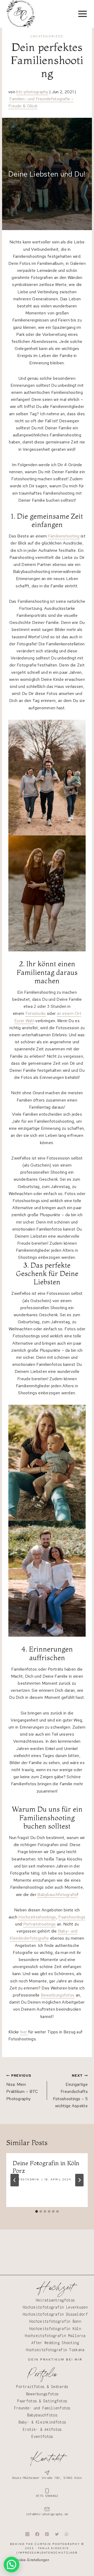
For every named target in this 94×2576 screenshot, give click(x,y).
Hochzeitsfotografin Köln (55, 2328)
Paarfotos (27, 2401)
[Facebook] (37, 2534)
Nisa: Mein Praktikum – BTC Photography (22, 2087)
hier (24, 2032)
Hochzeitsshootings (37, 1917)
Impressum (29, 2552)
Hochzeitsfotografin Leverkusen (55, 2307)
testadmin (29, 2179)
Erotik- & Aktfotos (42, 2429)
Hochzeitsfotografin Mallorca (55, 2336)
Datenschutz (55, 2552)
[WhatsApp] (67, 2534)
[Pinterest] (47, 2534)
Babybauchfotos (42, 2415)
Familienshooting (64, 536)
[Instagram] (27, 2534)
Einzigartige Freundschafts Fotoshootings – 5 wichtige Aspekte (70, 2091)
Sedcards (60, 2387)
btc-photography (32, 92)
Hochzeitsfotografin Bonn (55, 2321)
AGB (74, 2552)
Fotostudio (36, 1013)
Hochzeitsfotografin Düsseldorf (55, 2314)
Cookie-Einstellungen (32, 2560)
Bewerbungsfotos (58, 1995)
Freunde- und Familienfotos (42, 2408)
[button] (11, 2565)
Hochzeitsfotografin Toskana (55, 2350)
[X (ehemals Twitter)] (57, 2534)
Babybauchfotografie (57, 1895)
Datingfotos (55, 2401)
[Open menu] (83, 14)
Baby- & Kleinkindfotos (42, 2422)
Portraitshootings (40, 1924)
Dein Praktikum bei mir (55, 2360)
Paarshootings (72, 1917)
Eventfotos (42, 2436)
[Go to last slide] (15, 2180)
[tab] (37, 2211)
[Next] (79, 2180)
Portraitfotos (30, 2387)
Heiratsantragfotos (55, 2300)
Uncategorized (47, 36)
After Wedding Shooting (55, 2343)
